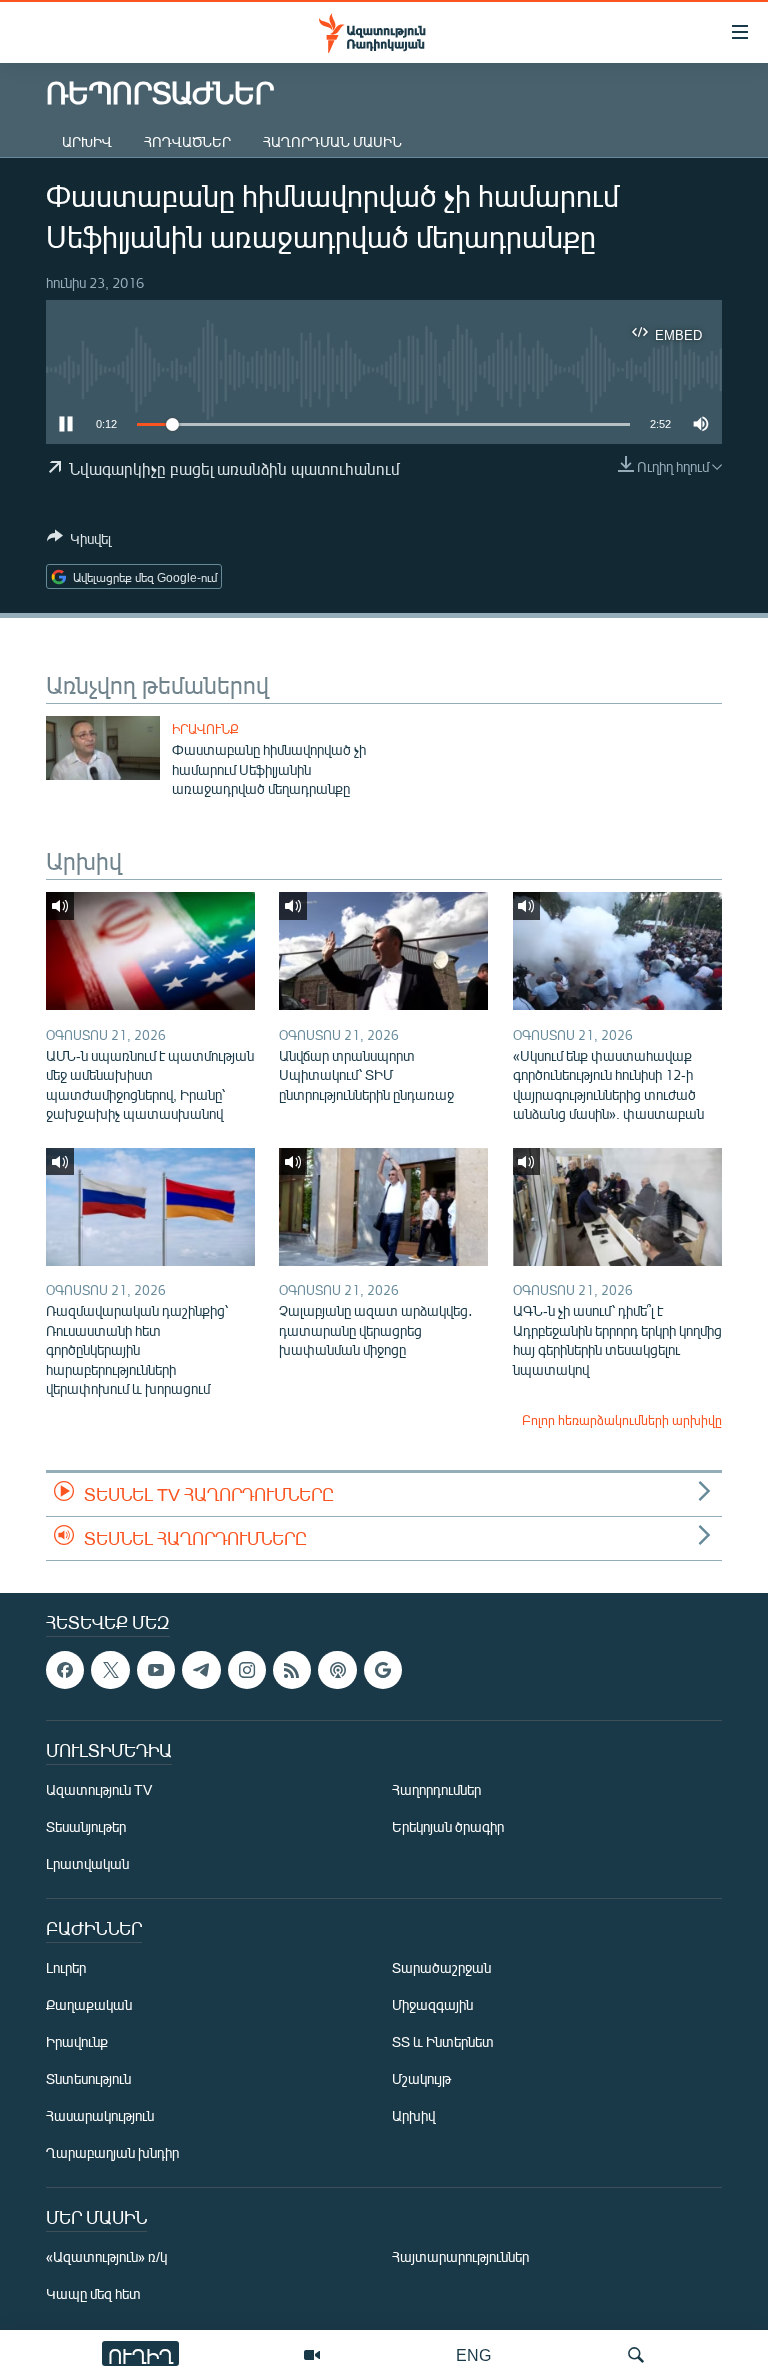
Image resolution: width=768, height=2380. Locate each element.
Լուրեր (66, 1967)
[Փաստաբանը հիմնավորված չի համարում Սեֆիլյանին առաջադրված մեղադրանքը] (103, 748)
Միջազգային (432, 2004)
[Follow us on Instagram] (247, 1670)
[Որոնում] (636, 2355)
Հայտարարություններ (460, 2256)
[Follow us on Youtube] (156, 1670)
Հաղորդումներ (436, 1789)
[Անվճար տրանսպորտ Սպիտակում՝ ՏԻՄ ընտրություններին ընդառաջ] (383, 951)
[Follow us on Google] (383, 1670)
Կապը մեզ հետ (93, 2293)
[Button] (79, 542)
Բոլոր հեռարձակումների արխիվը (622, 1420)
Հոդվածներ (187, 141)
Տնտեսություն (88, 2078)
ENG (473, 2354)
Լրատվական (87, 1863)
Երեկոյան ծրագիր (448, 1826)
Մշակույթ (421, 2078)
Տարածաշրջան (441, 1967)
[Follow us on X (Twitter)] (110, 1670)
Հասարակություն (100, 2115)
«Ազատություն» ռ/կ (106, 2256)
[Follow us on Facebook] (65, 1670)
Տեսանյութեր (86, 1826)
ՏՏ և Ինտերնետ (443, 2041)
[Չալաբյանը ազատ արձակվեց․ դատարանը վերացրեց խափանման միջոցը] (383, 1207)
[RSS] (292, 1670)
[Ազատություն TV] (312, 2355)
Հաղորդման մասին (332, 141)
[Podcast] (337, 1670)
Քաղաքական (89, 2004)
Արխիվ (87, 141)
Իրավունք (205, 729)
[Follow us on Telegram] (201, 1670)
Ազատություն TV (99, 1789)
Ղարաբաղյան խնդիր (112, 2152)
